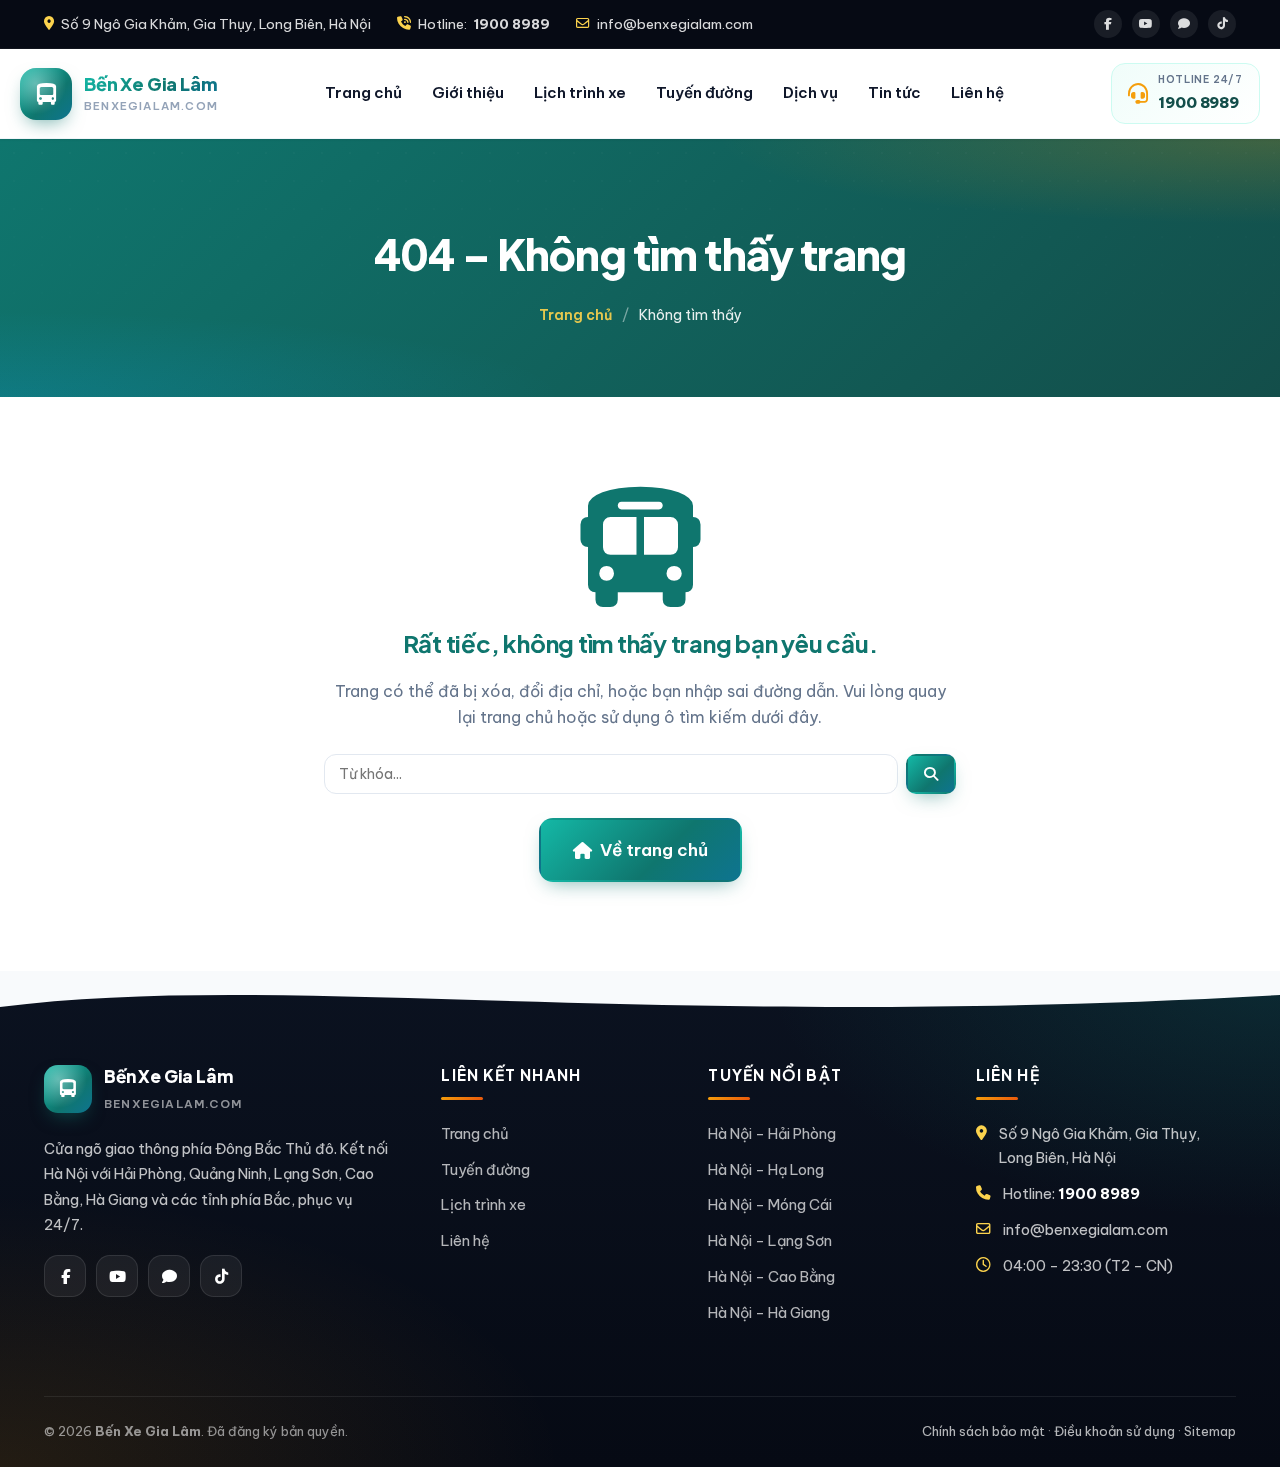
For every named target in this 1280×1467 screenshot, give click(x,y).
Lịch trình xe (580, 92)
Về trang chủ (654, 850)
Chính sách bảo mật (983, 1431)
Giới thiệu (468, 92)
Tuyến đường (704, 92)
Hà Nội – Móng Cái (770, 1204)
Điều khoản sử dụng (1114, 1431)
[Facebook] (1108, 24)
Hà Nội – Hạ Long (766, 1169)
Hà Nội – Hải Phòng (772, 1133)
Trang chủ (363, 92)
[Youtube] (1146, 24)
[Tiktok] (1222, 24)
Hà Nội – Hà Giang (769, 1312)
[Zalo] (1184, 24)
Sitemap (1210, 1431)
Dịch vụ (810, 92)
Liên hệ (977, 92)
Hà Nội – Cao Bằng (771, 1276)
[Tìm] (931, 774)
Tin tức (894, 92)
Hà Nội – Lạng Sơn (770, 1240)
